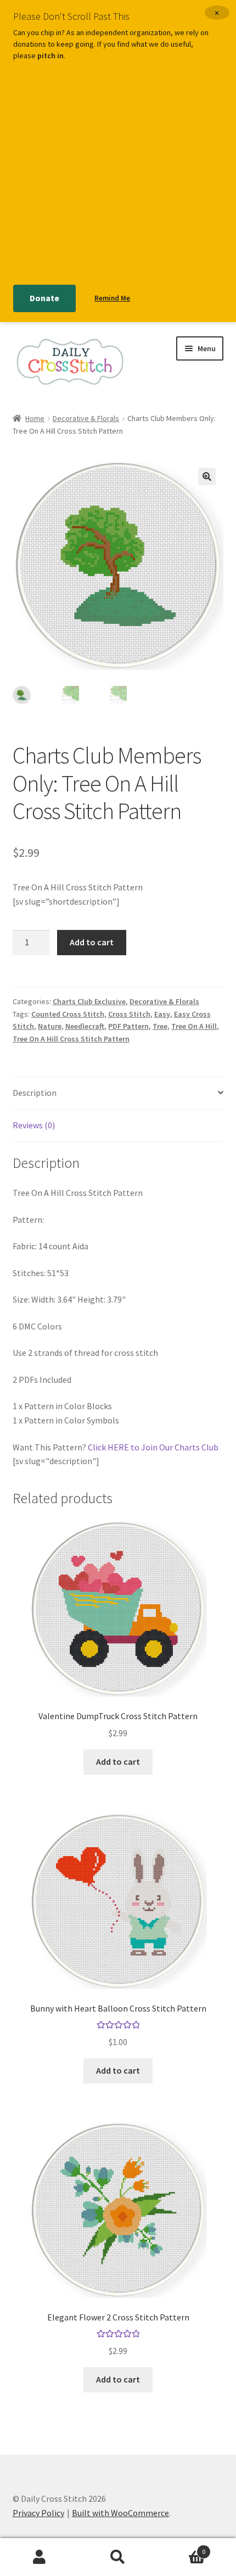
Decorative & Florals (86, 418)
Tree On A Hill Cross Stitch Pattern (71, 1039)
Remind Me (112, 298)
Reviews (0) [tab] (34, 1125)
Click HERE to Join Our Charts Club (153, 1447)
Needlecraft (85, 1026)
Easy (162, 1014)
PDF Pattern (128, 1026)
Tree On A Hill (194, 1026)
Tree (160, 1026)
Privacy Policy (38, 2513)
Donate (44, 298)
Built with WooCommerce (120, 2513)
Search (118, 2557)
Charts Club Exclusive (89, 1001)
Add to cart (92, 942)
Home (35, 418)
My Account (39, 2557)
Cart (182, 2548)
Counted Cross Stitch (68, 1014)
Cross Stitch (129, 1014)
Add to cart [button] (118, 1761)
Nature (50, 1026)
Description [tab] (35, 1093)
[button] (207, 477)
